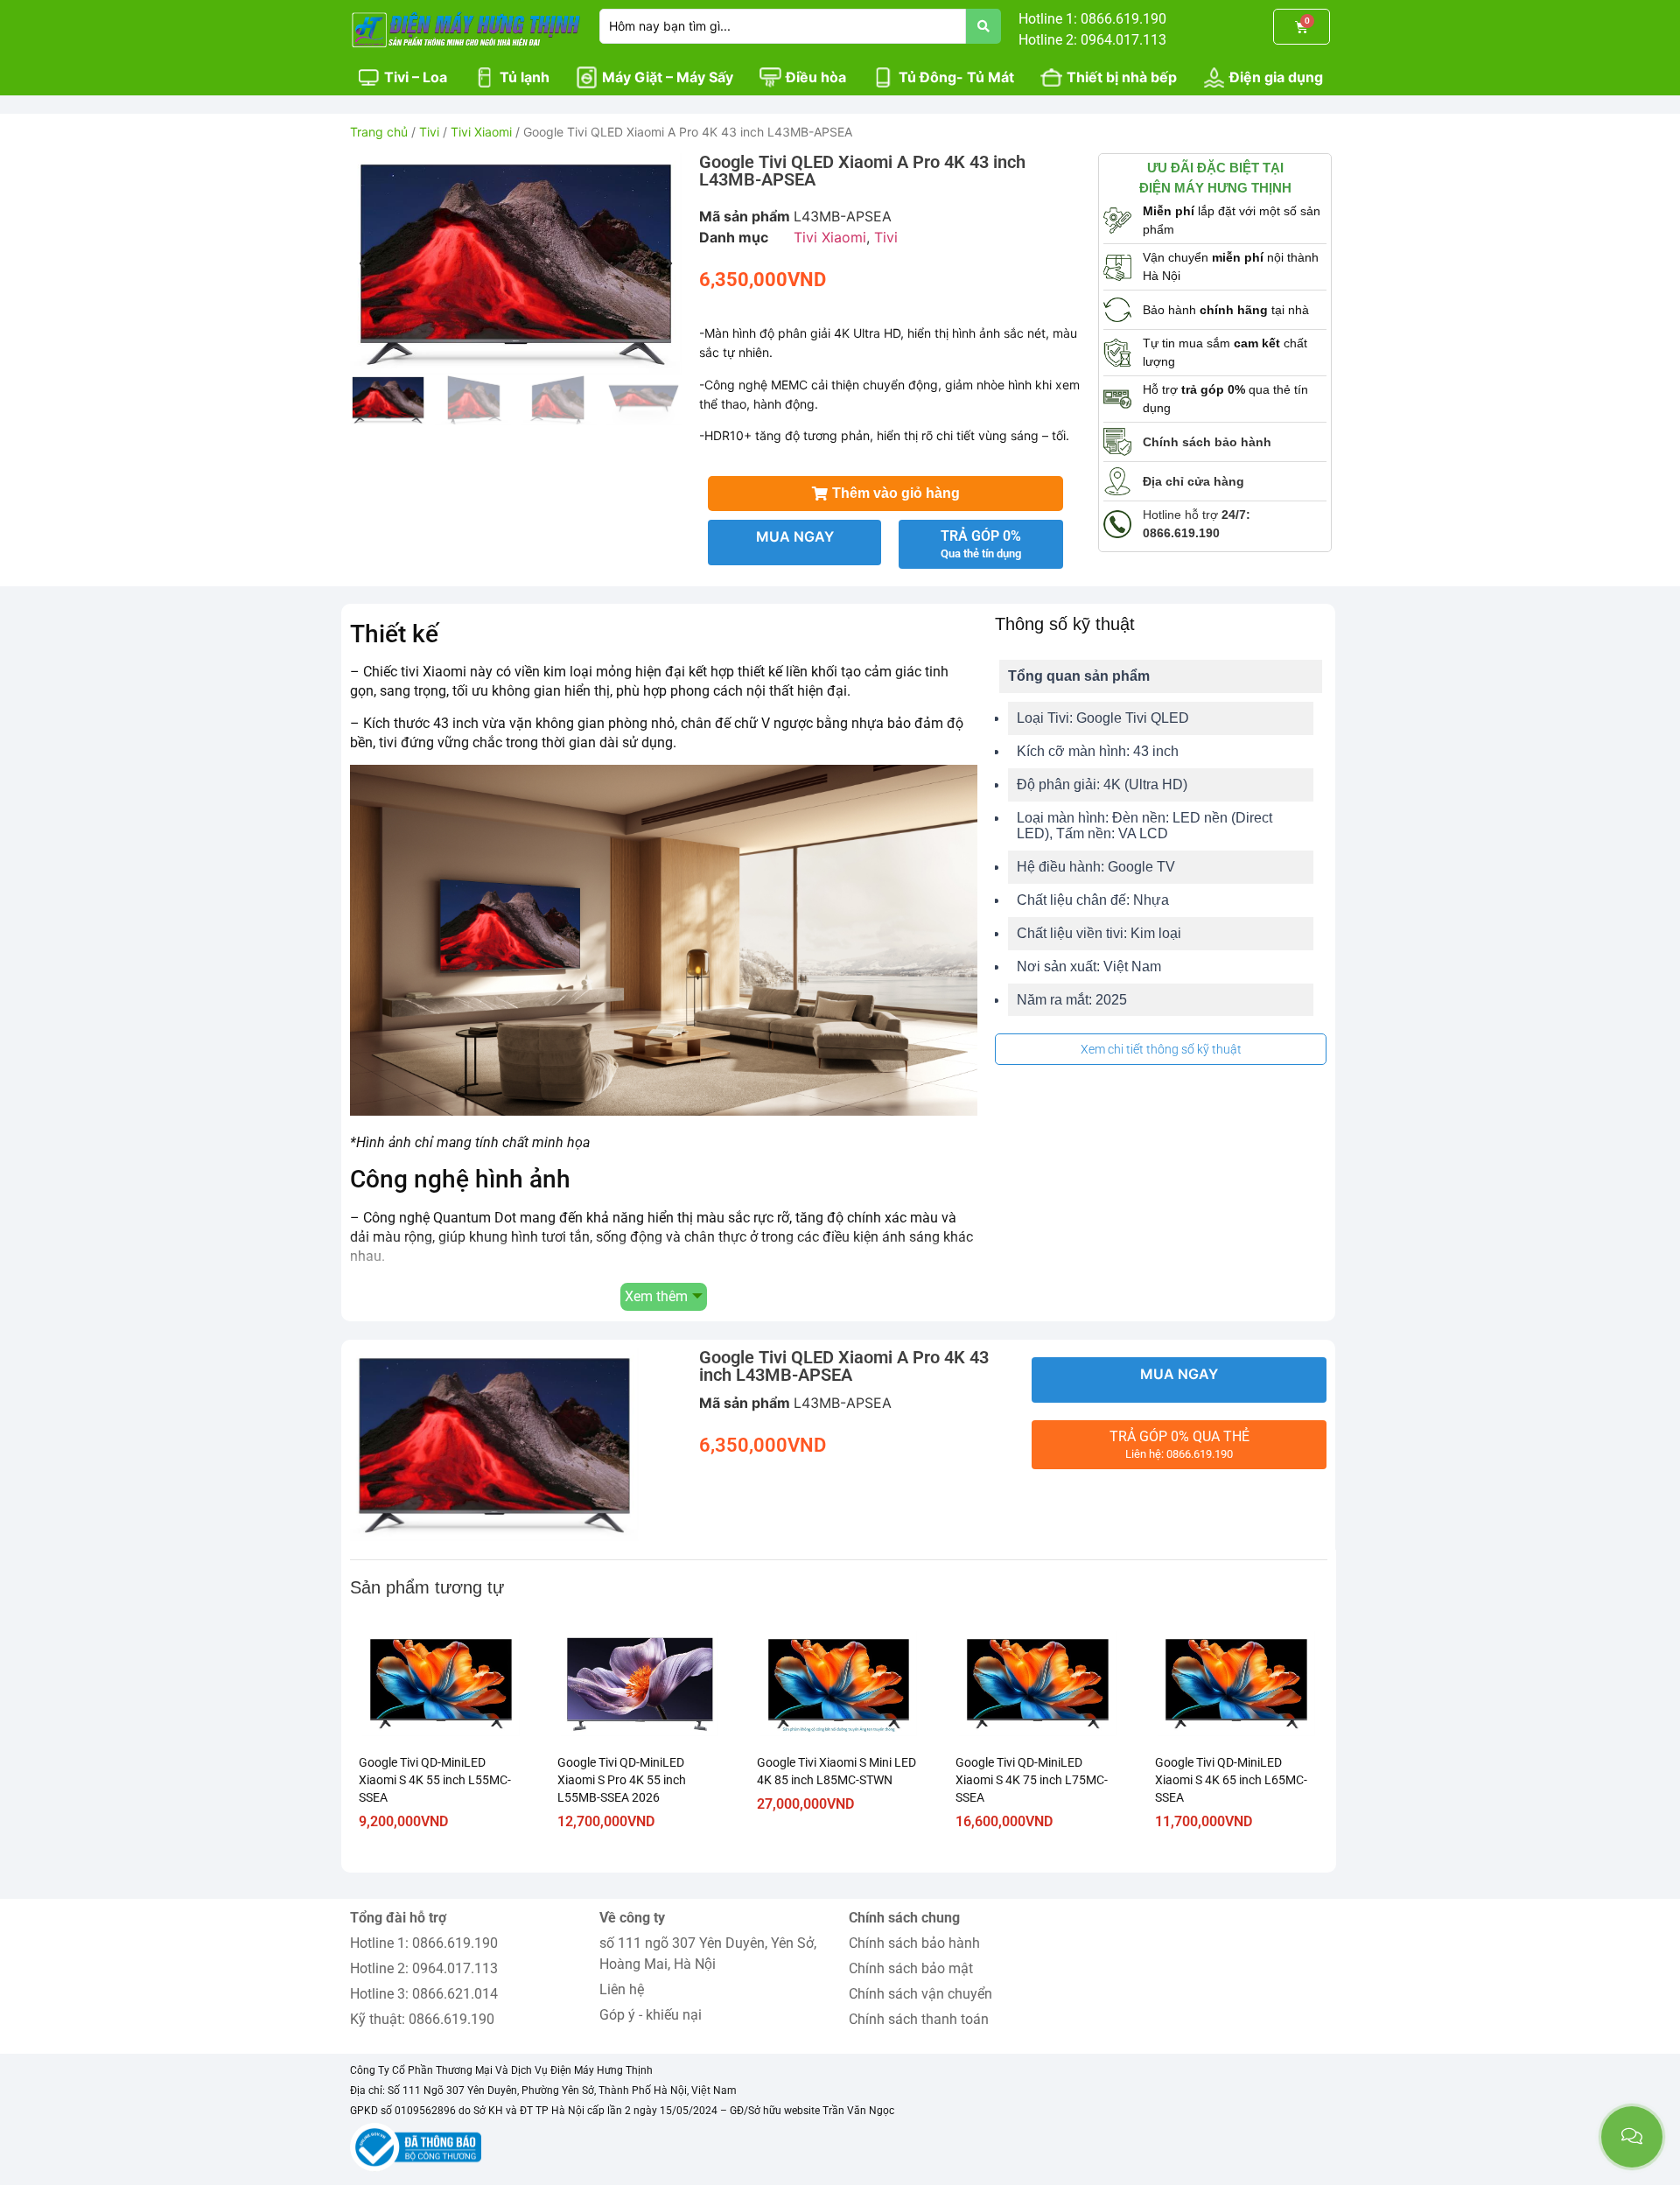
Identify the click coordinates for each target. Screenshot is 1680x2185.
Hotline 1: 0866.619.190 (424, 1943)
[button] (362, 263)
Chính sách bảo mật (911, 1968)
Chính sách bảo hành (914, 1943)
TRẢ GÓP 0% (981, 544)
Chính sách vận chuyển (920, 1994)
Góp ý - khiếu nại (651, 2015)
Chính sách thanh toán (919, 2019)
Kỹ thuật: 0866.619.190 (422, 2019)
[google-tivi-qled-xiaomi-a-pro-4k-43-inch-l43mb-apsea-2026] (516, 264)
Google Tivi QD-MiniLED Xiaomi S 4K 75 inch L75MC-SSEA (1032, 1780)
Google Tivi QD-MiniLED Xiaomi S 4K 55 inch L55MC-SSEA (435, 1780)
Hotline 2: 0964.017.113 (424, 1968)
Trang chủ (379, 132)
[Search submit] (983, 26)
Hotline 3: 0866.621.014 (424, 1994)
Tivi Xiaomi (481, 132)
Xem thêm (656, 1296)
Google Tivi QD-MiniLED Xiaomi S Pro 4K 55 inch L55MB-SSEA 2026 (622, 1780)
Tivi (429, 132)
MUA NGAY (795, 536)
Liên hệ (622, 1989)
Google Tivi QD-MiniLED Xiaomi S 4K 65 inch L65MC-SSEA (1231, 1780)
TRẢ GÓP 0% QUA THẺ (1179, 1444)
